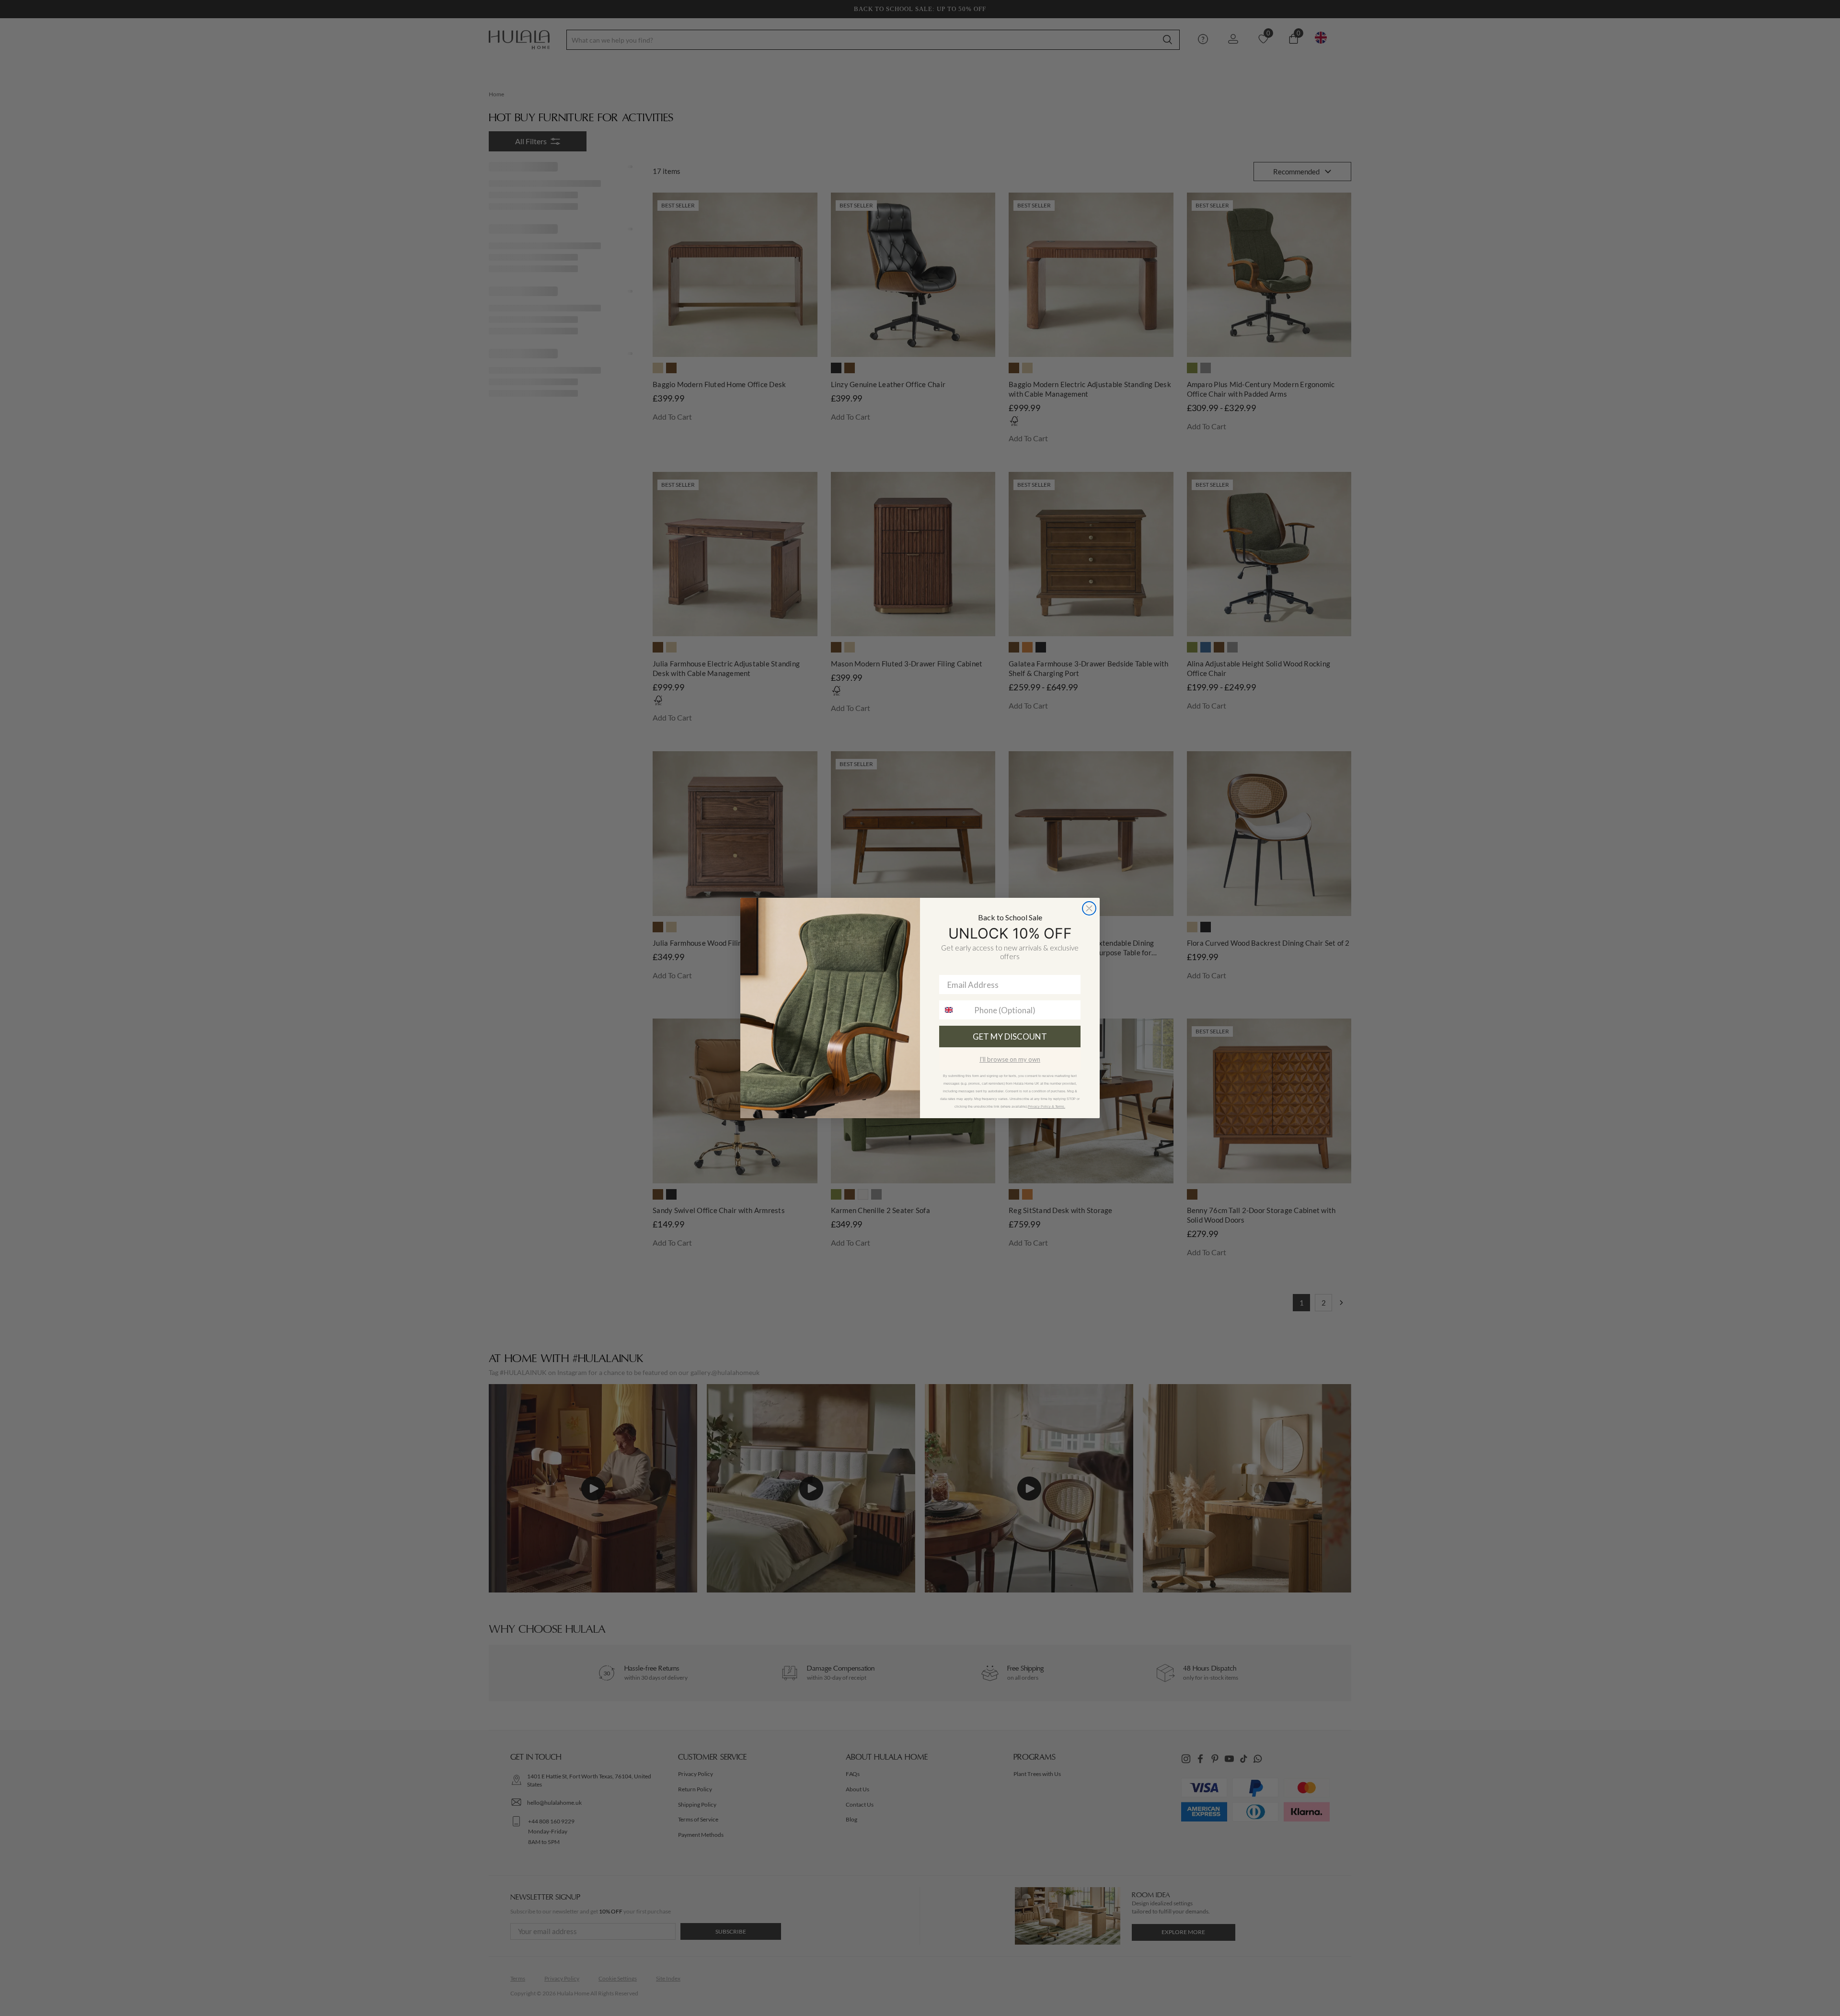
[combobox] (954, 1010)
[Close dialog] (1089, 908)
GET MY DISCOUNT (1010, 1037)
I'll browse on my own (1010, 1059)
